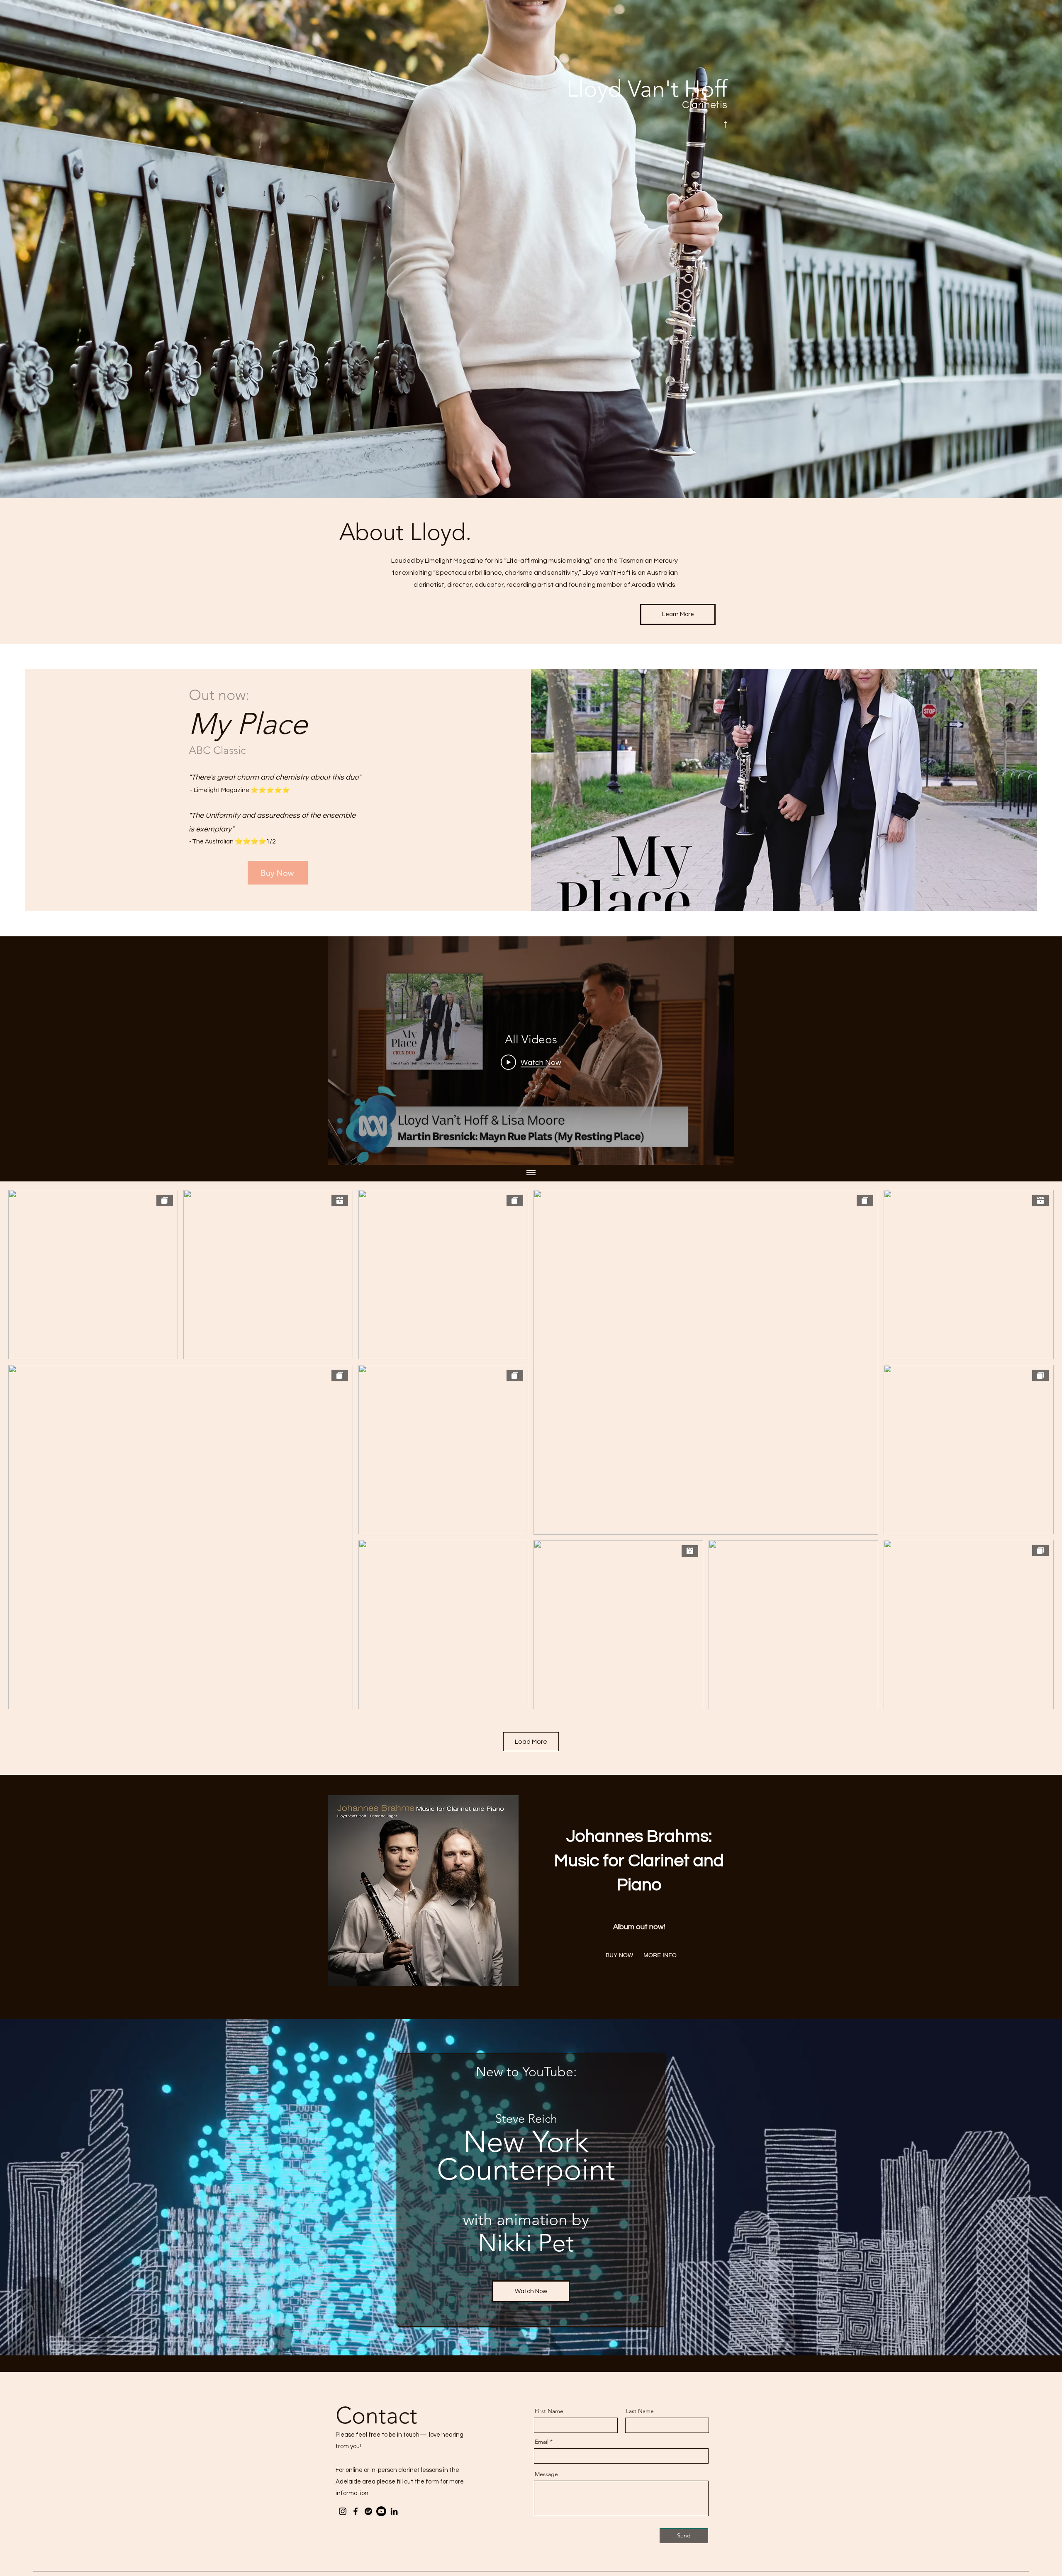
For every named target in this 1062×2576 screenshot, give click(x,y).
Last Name (640, 2411)
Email (542, 2442)
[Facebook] (356, 2511)
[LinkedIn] (394, 2511)
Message (546, 2474)
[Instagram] (343, 2511)
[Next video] (717, 1051)
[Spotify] (368, 2511)
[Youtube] (381, 2511)
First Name (549, 2411)
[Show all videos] (531, 1173)
